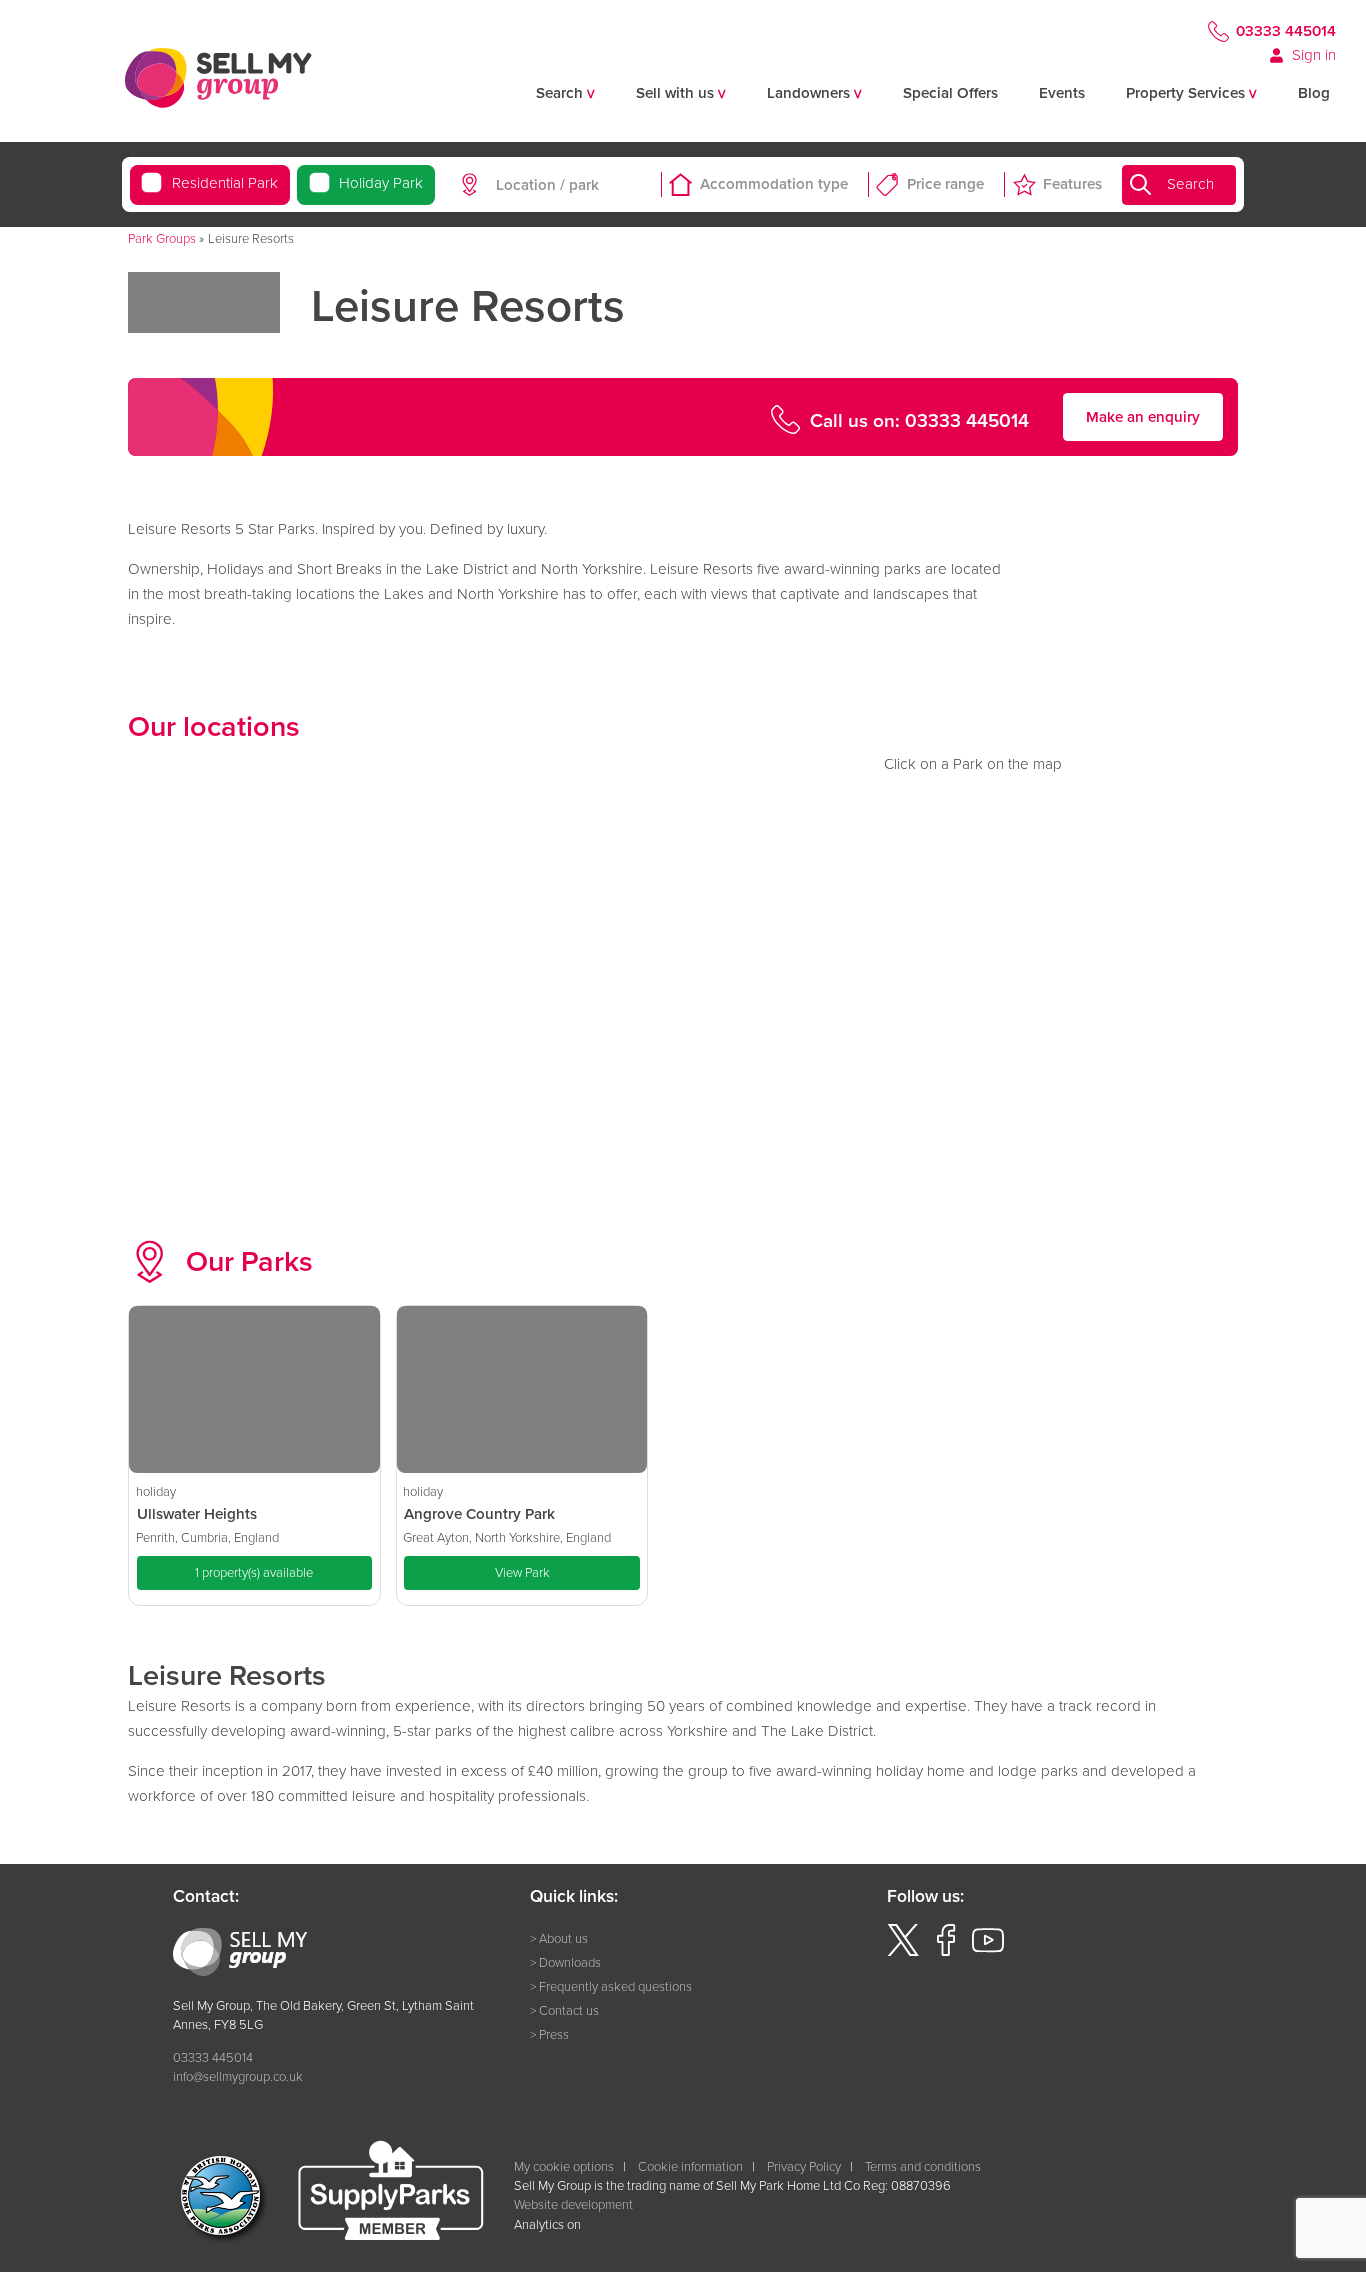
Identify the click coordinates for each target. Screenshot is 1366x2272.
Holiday (381, 183)
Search (1190, 184)
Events (1062, 93)
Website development (573, 2204)
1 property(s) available (254, 1572)
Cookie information (690, 2166)
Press (554, 2034)
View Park (522, 1572)
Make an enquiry (1143, 417)
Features (1072, 184)
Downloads (570, 1962)
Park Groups (162, 238)
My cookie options (564, 2166)
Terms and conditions (923, 2166)
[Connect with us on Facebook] (946, 1951)
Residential (224, 183)
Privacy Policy (804, 2166)
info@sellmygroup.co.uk (238, 2076)
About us (563, 1938)
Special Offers (950, 93)
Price (945, 184)
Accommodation (774, 184)
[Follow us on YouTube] (988, 1951)
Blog (1314, 93)
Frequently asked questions (615, 1986)
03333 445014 (1286, 31)
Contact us (569, 2010)
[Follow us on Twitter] (903, 1951)
